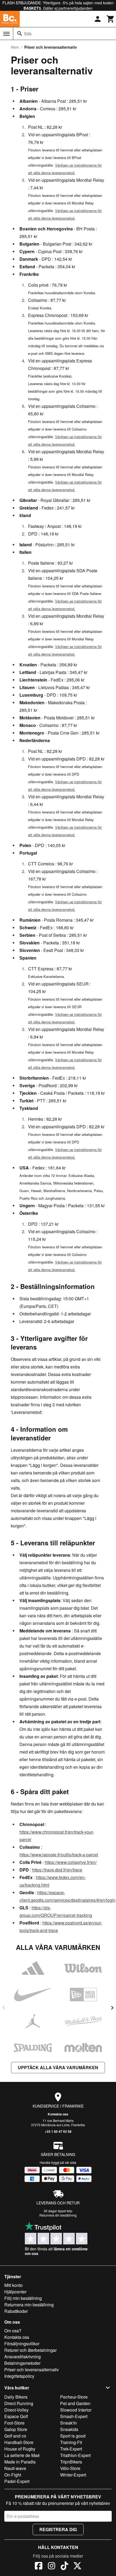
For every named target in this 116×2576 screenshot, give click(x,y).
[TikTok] (64, 2567)
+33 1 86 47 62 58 (58, 2131)
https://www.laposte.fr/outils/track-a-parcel (59, 1855)
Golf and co (15, 2436)
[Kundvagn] (111, 19)
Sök (28, 34)
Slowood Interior (76, 2410)
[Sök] (20, 34)
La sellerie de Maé (22, 2455)
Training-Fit (71, 2442)
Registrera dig (58, 2529)
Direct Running (19, 2403)
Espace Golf (16, 2416)
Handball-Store (19, 2442)
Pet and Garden (75, 2403)
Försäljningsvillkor (22, 2344)
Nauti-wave (15, 2468)
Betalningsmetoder (22, 2363)
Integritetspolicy (19, 2376)
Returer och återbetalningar (30, 2350)
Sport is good (73, 2436)
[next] (112, 2008)
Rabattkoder (16, 2311)
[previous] (4, 2008)
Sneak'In (69, 2423)
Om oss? (13, 2331)
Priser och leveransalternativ (32, 2370)
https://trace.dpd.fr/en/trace (57, 1870)
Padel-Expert (17, 2481)
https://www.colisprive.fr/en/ (71, 1862)
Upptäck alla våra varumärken (58, 2067)
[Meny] (6, 34)
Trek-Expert (71, 2449)
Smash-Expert (74, 2416)
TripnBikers (71, 2462)
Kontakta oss (58, 2114)
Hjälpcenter (15, 2292)
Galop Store (16, 2429)
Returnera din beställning (58, 2215)
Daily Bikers (16, 2397)
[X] (77, 2567)
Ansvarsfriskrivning (23, 2357)
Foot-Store (14, 2423)
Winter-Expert (73, 2475)
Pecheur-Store (74, 2397)
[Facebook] (39, 2567)
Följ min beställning (23, 2298)
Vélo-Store (70, 2468)
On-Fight (13, 2475)
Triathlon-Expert (75, 2455)
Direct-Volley (16, 2410)
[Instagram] (52, 2567)
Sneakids (69, 2429)
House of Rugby (20, 2449)
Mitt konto (13, 2285)
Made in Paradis (20, 2462)
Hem (15, 47)
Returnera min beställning (29, 2305)
